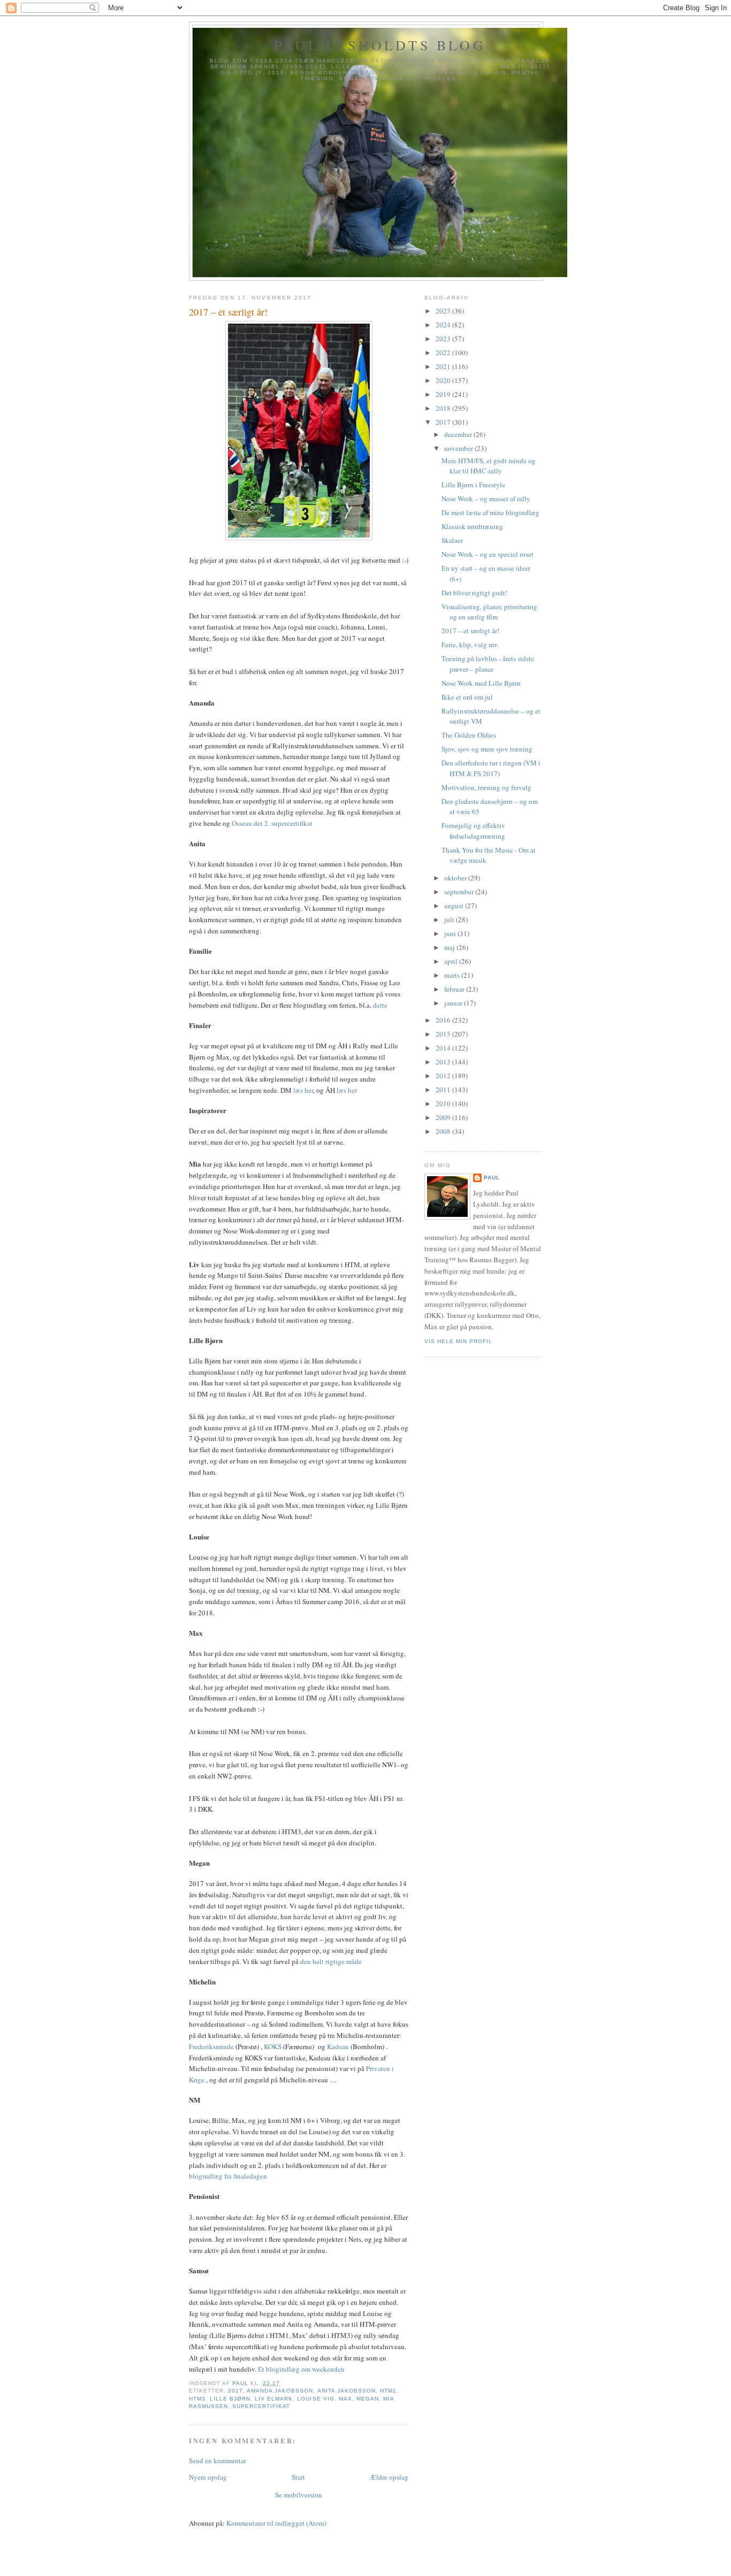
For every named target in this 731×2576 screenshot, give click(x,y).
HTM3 (197, 2399)
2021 (444, 366)
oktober (456, 878)
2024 (444, 325)
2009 (444, 1117)
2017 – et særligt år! (470, 631)
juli (450, 919)
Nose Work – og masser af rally (486, 499)
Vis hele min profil (458, 1341)
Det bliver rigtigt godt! (474, 593)
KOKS (273, 2046)
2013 (444, 1062)
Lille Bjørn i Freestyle (473, 485)
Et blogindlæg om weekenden (301, 2369)
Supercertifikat (261, 2406)
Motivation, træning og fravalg (486, 787)
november (459, 448)
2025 (444, 311)
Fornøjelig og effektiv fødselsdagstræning (473, 831)
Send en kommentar (218, 2460)
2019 (444, 394)
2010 (444, 1103)
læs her (303, 1090)
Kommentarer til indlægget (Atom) (276, 2523)
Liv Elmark (274, 2399)
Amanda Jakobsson (280, 2391)
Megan (368, 2399)
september (460, 892)
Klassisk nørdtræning (472, 526)
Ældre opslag (389, 2477)
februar (455, 989)
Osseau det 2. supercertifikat (272, 823)
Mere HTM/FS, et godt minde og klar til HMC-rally (489, 466)
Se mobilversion (299, 2495)
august (455, 906)
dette (380, 1005)
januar (454, 1003)
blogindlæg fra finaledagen (228, 2176)
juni (451, 933)
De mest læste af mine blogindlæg (490, 512)
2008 (444, 1131)
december (459, 434)
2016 (444, 1020)
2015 (444, 1034)
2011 (444, 1090)
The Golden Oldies (469, 735)
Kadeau (338, 2046)
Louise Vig (315, 2399)
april (452, 961)
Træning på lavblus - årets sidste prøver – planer (488, 664)
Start (298, 2477)
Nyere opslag (208, 2477)
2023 (444, 339)
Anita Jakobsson (347, 2391)
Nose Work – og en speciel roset (488, 554)
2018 (444, 408)
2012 (444, 1076)
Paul (492, 1178)
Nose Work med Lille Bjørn (481, 683)
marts (453, 975)
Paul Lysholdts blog (380, 45)
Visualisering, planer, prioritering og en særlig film (489, 612)
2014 (444, 1048)
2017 (235, 2391)
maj (450, 947)
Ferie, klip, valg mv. (470, 645)
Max (345, 2399)
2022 (444, 352)
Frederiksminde (211, 2046)
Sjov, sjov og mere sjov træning (487, 749)
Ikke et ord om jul (467, 697)
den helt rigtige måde (331, 1961)
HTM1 (388, 2391)
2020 (444, 380)
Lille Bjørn (230, 2399)
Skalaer (452, 540)
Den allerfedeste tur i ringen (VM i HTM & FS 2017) (491, 768)
